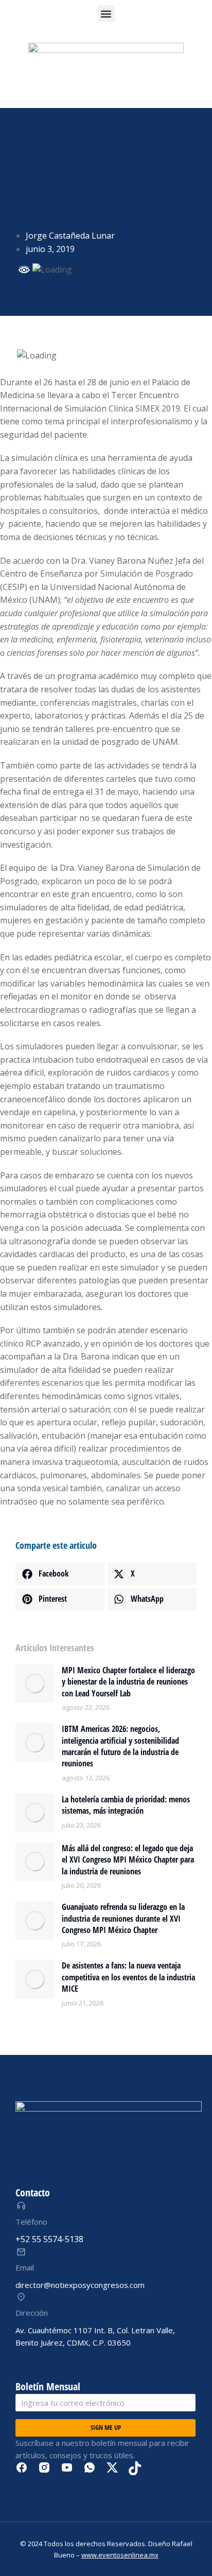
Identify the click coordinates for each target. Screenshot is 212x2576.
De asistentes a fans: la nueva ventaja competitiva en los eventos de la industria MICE (128, 1977)
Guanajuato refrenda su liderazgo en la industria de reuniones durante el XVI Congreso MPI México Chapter (123, 1918)
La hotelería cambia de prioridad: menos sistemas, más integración (126, 1805)
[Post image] (35, 1684)
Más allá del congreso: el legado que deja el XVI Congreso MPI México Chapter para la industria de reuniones (128, 1860)
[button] (106, 14)
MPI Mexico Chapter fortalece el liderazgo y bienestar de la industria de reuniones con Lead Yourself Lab (128, 1682)
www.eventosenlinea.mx (120, 2555)
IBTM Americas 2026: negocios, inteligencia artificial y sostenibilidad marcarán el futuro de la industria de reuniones (120, 1746)
